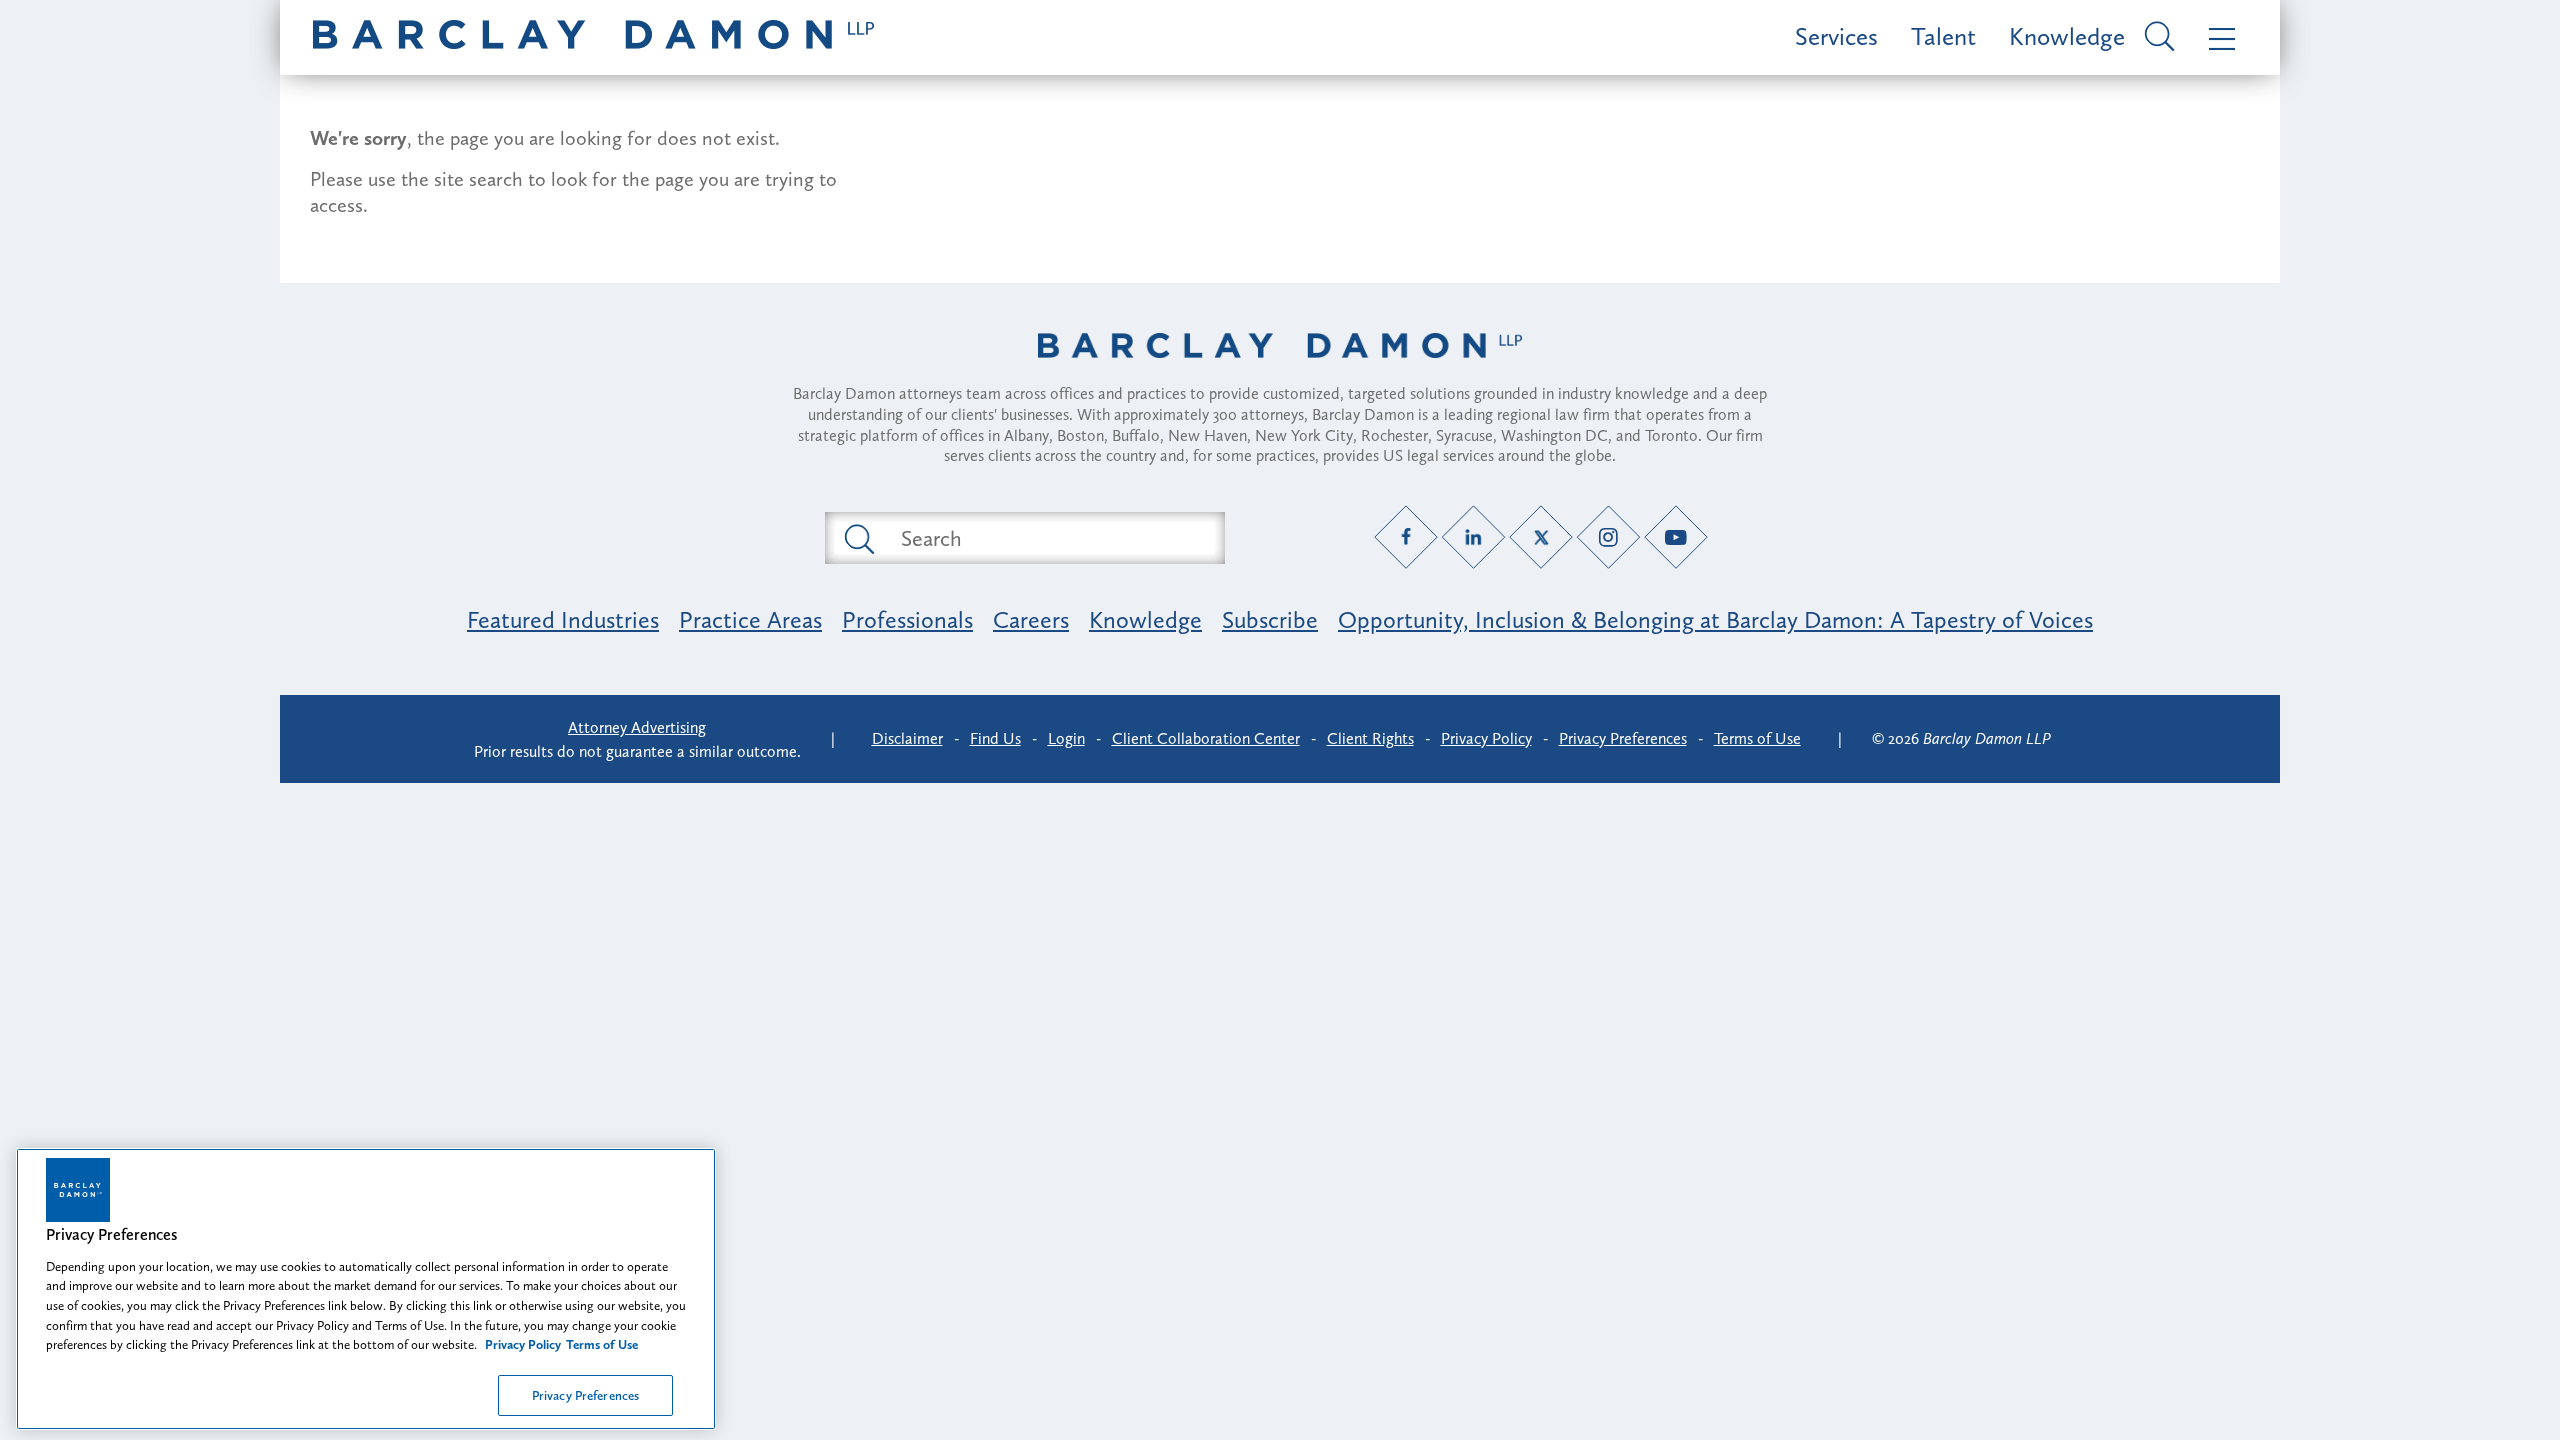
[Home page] (1280, 371)
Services (1836, 36)
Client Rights (1370, 738)
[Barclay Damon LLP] (593, 37)
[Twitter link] (1541, 537)
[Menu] (2217, 37)
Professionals (907, 619)
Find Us (995, 738)
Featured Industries (563, 619)
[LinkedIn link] (1473, 537)
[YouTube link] (1676, 537)
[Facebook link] (1406, 537)
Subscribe (1270, 619)
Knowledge (2067, 36)
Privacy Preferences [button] (1623, 738)
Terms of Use (1757, 738)
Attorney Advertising (637, 727)
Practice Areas (750, 619)
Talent (1943, 36)
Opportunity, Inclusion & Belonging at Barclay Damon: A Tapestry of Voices (1715, 619)
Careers (1031, 619)
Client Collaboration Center (1206, 738)
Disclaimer (907, 738)
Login (1066, 738)
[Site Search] (2156, 38)
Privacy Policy (1486, 738)
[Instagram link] (1608, 537)
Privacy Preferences (585, 1394)
